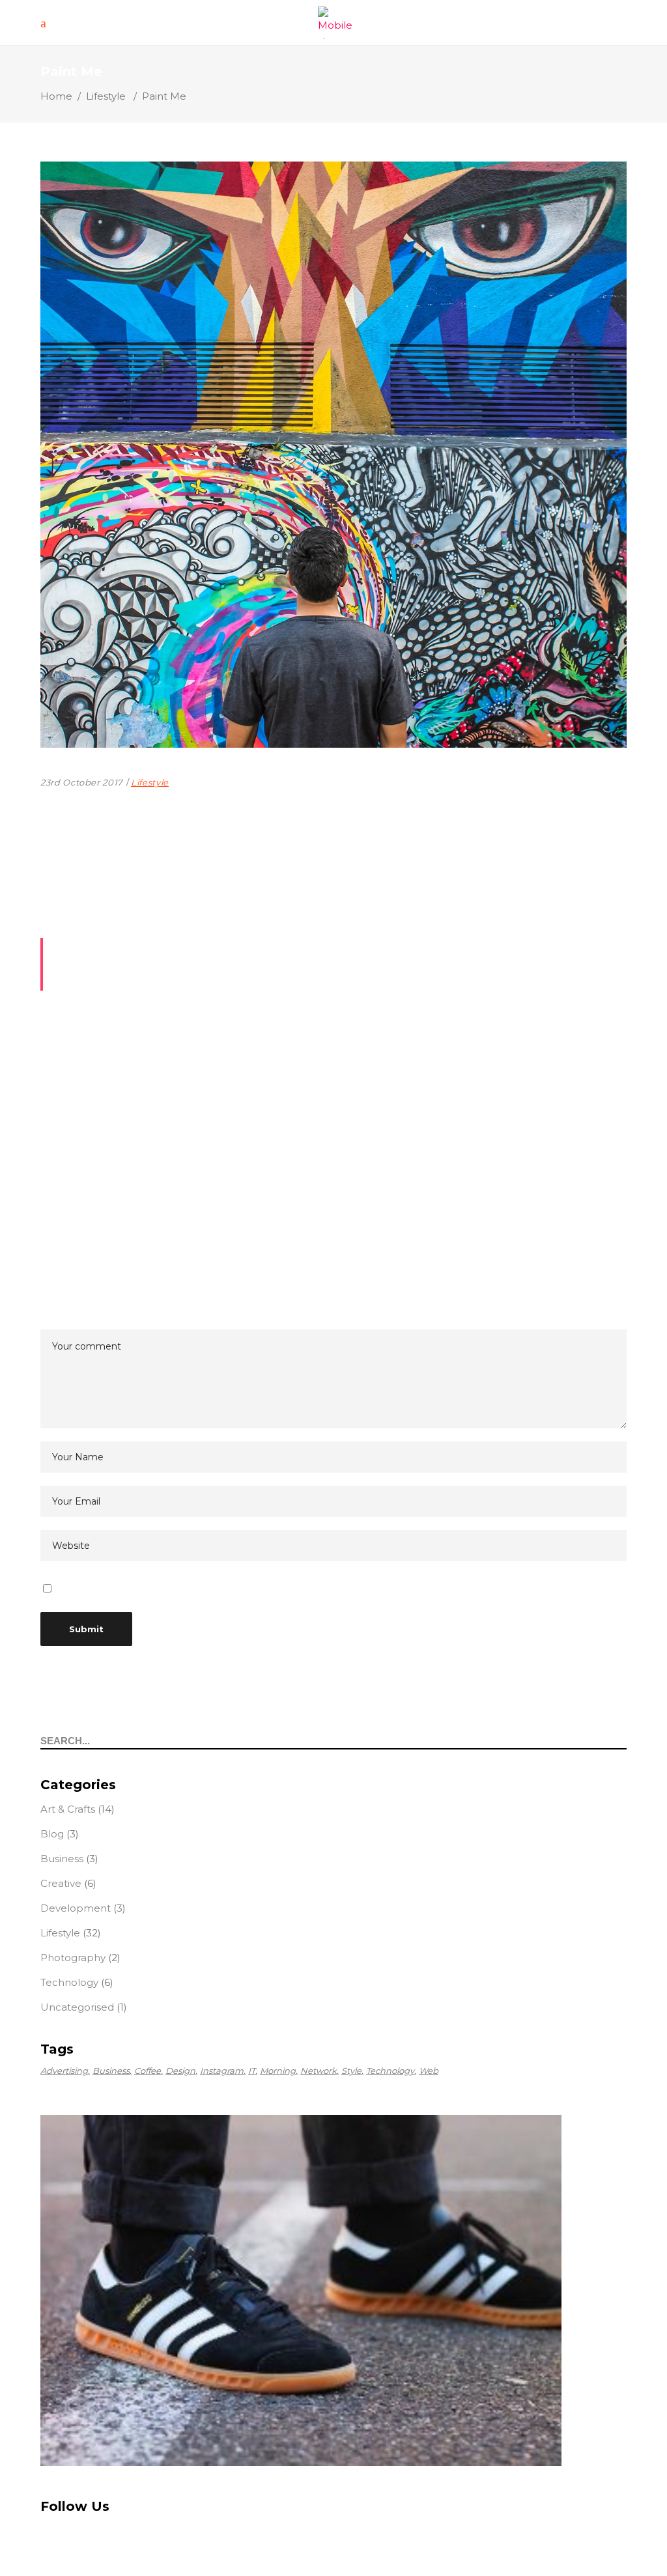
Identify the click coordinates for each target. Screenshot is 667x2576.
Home (56, 96)
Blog (52, 1834)
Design (180, 2071)
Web (429, 2071)
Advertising (64, 2071)
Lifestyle (106, 96)
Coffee (148, 2071)
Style (351, 2071)
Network (319, 2071)
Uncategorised (77, 2007)
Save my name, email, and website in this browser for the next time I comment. (249, 1589)
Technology (69, 1982)
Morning (278, 2071)
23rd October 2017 (82, 782)
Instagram (222, 2071)
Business (62, 1859)
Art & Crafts (68, 1809)
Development (76, 1908)
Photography (73, 1958)
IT (252, 2071)
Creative (61, 1883)
